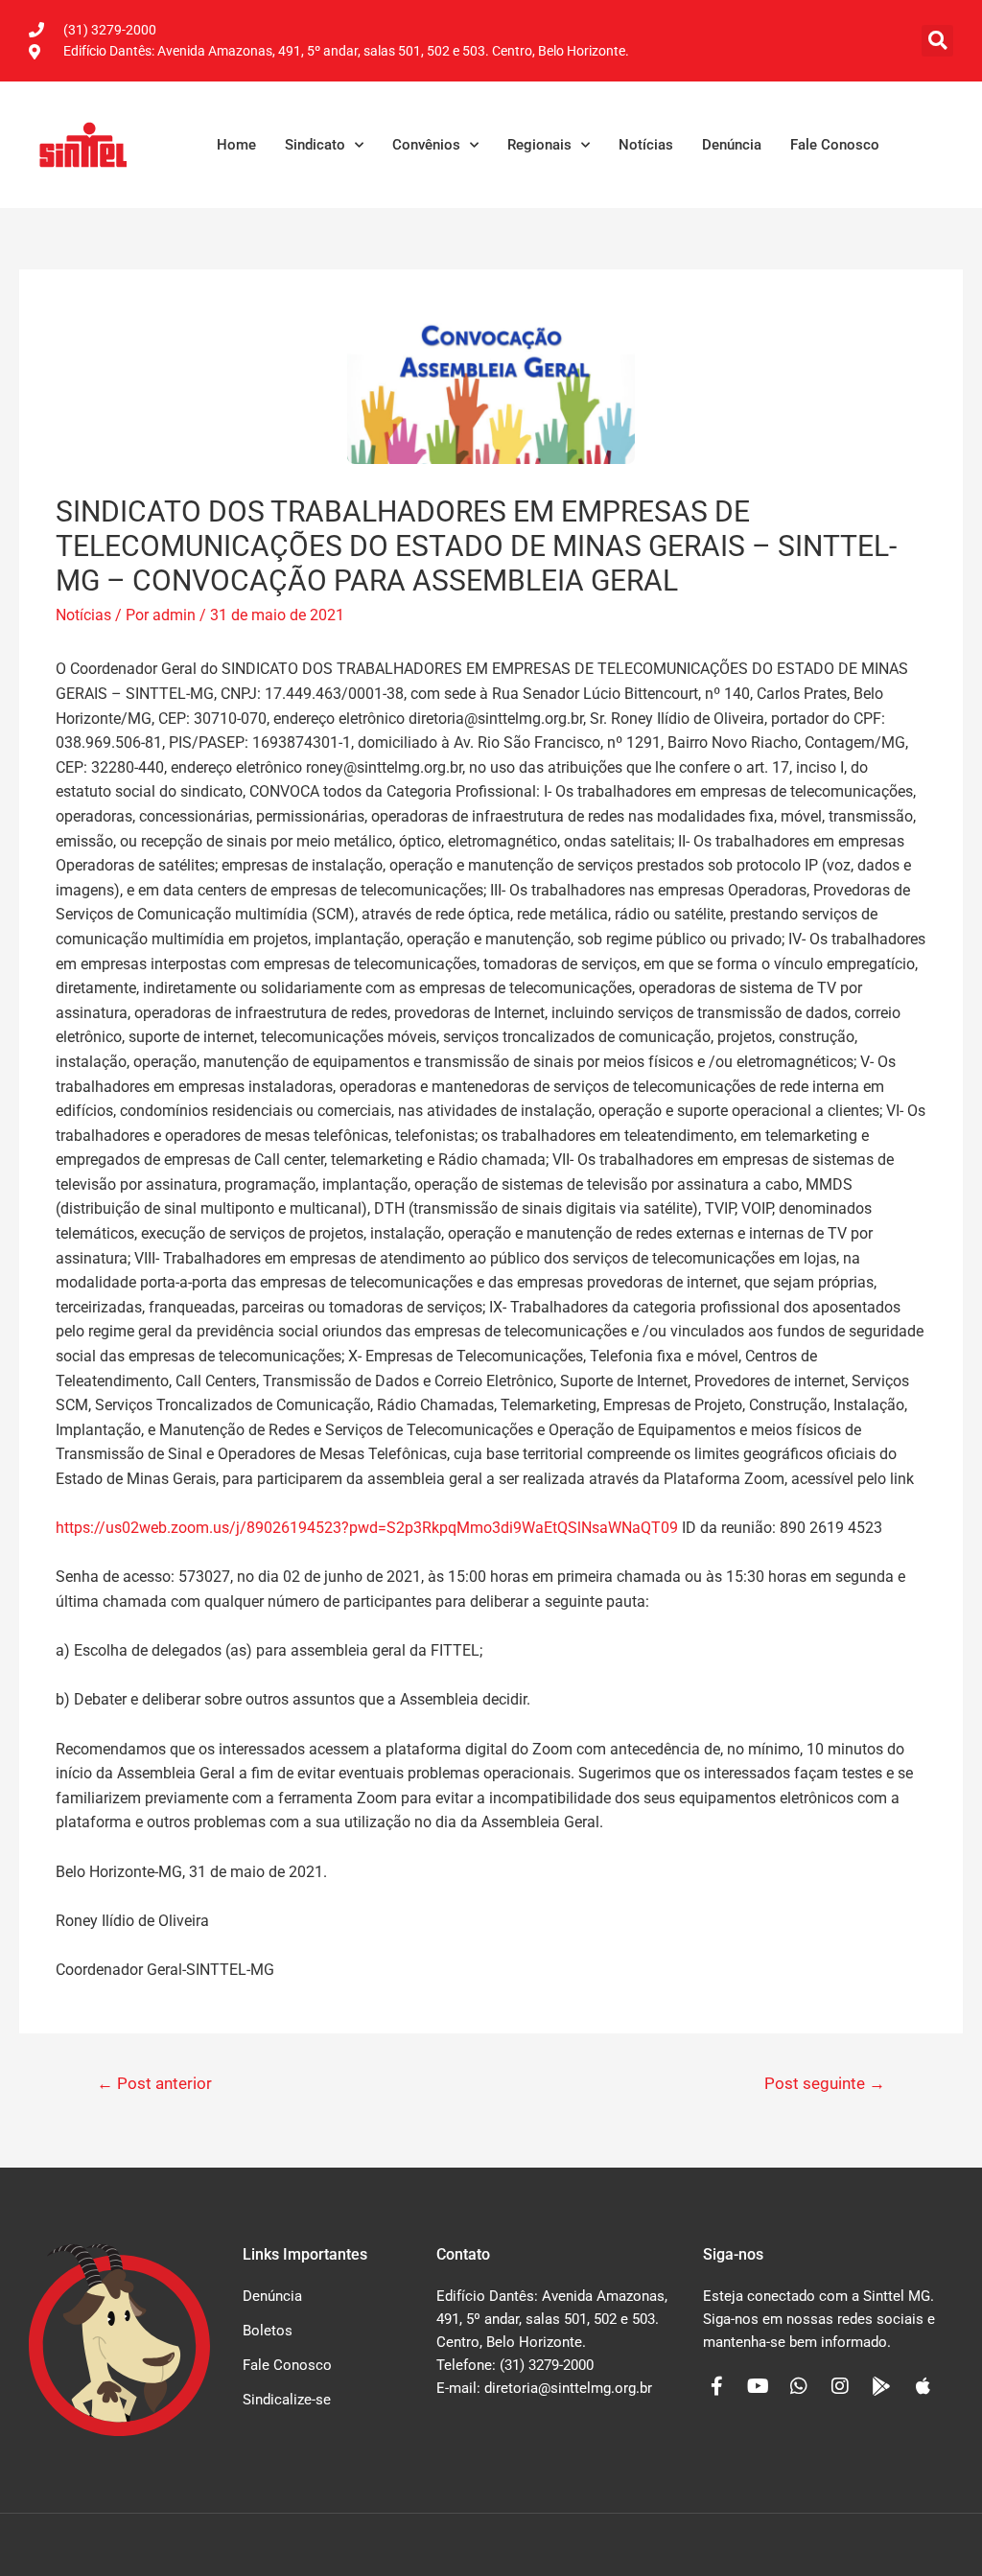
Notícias (646, 145)
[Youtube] (758, 2386)
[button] (937, 41)
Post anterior (154, 2083)
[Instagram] (840, 2386)
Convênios (426, 145)
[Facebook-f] (716, 2386)
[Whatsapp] (799, 2386)
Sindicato (315, 145)
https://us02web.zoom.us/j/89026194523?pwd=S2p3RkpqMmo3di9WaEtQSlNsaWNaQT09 (367, 1528)
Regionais (539, 145)
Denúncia (732, 145)
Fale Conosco (835, 145)
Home (236, 145)
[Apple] (923, 2386)
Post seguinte (825, 2083)
